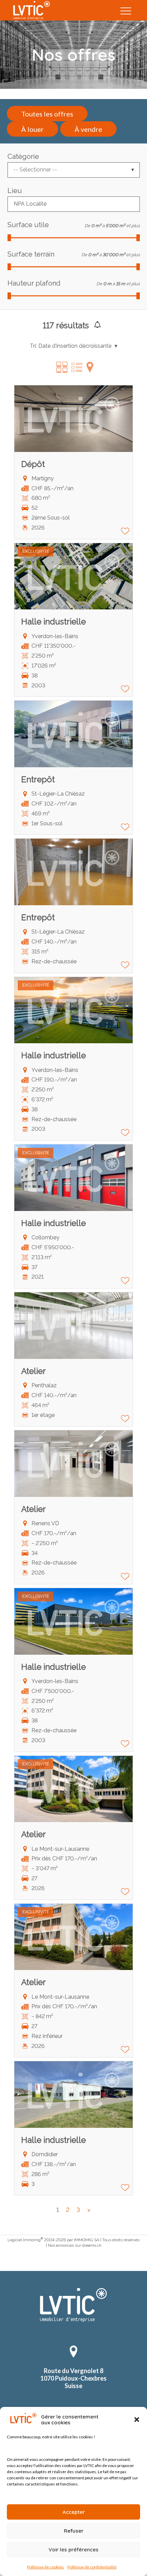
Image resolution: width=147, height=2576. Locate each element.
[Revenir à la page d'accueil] (74, 2320)
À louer (32, 129)
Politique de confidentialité (92, 2567)
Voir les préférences (73, 2550)
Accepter (74, 2512)
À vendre (88, 129)
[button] (137, 2420)
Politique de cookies (45, 2567)
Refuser (74, 2531)
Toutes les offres (47, 114)
